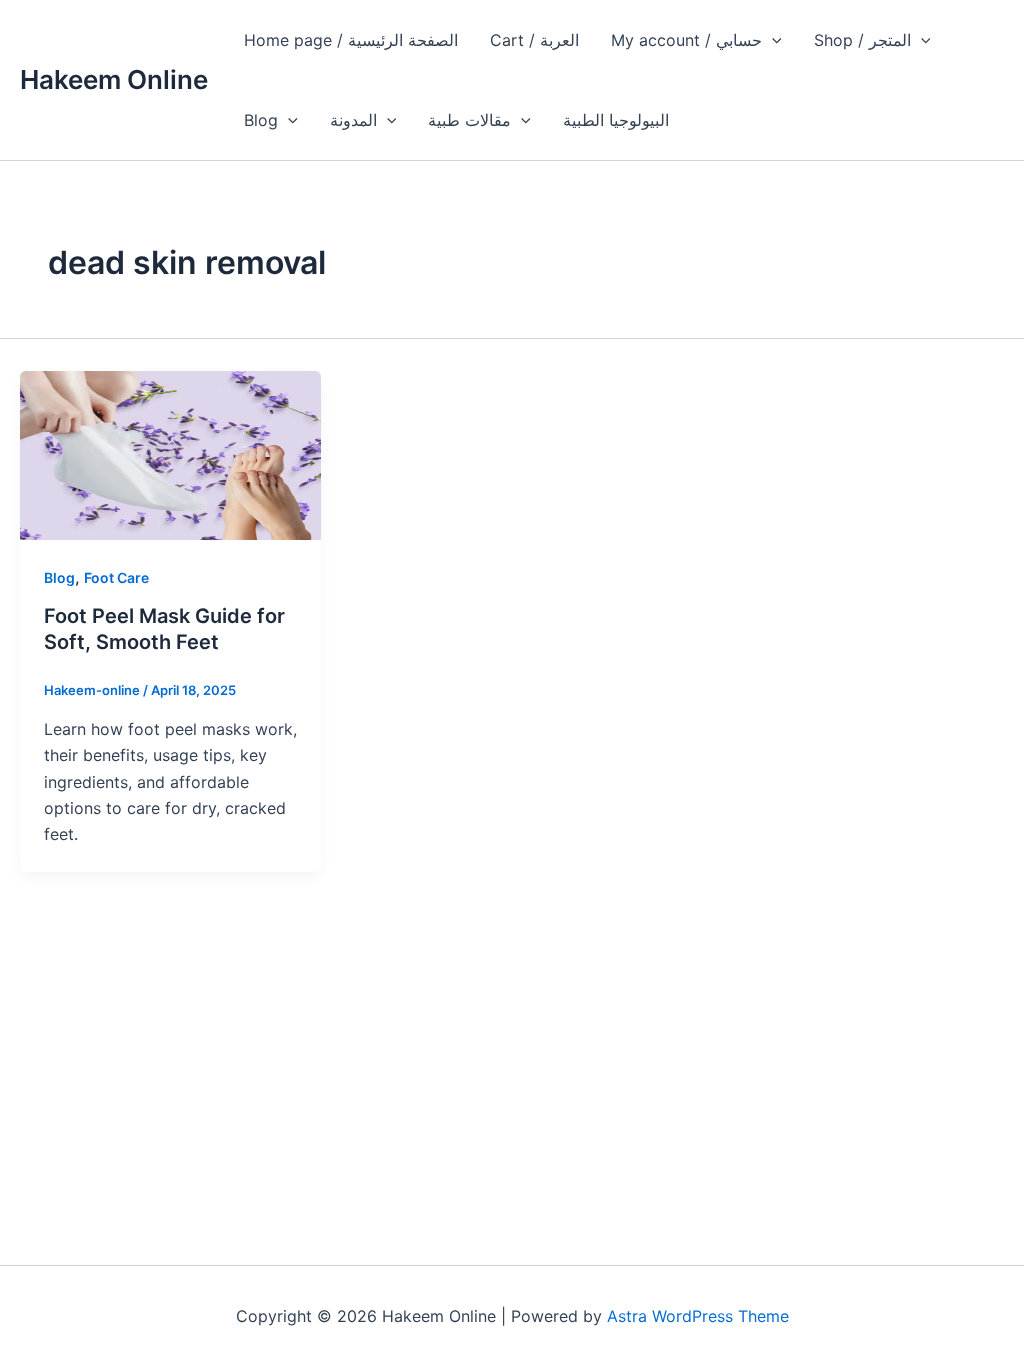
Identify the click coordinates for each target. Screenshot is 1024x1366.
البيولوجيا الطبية (616, 120)
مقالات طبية (469, 120)
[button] (772, 40)
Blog (261, 120)
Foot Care (116, 577)
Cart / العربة (534, 40)
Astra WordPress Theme (698, 1316)
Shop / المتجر (862, 40)
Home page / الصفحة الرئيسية (351, 40)
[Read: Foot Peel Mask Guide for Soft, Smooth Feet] (170, 454)
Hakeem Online (114, 79)
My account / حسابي (686, 40)
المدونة (353, 120)
